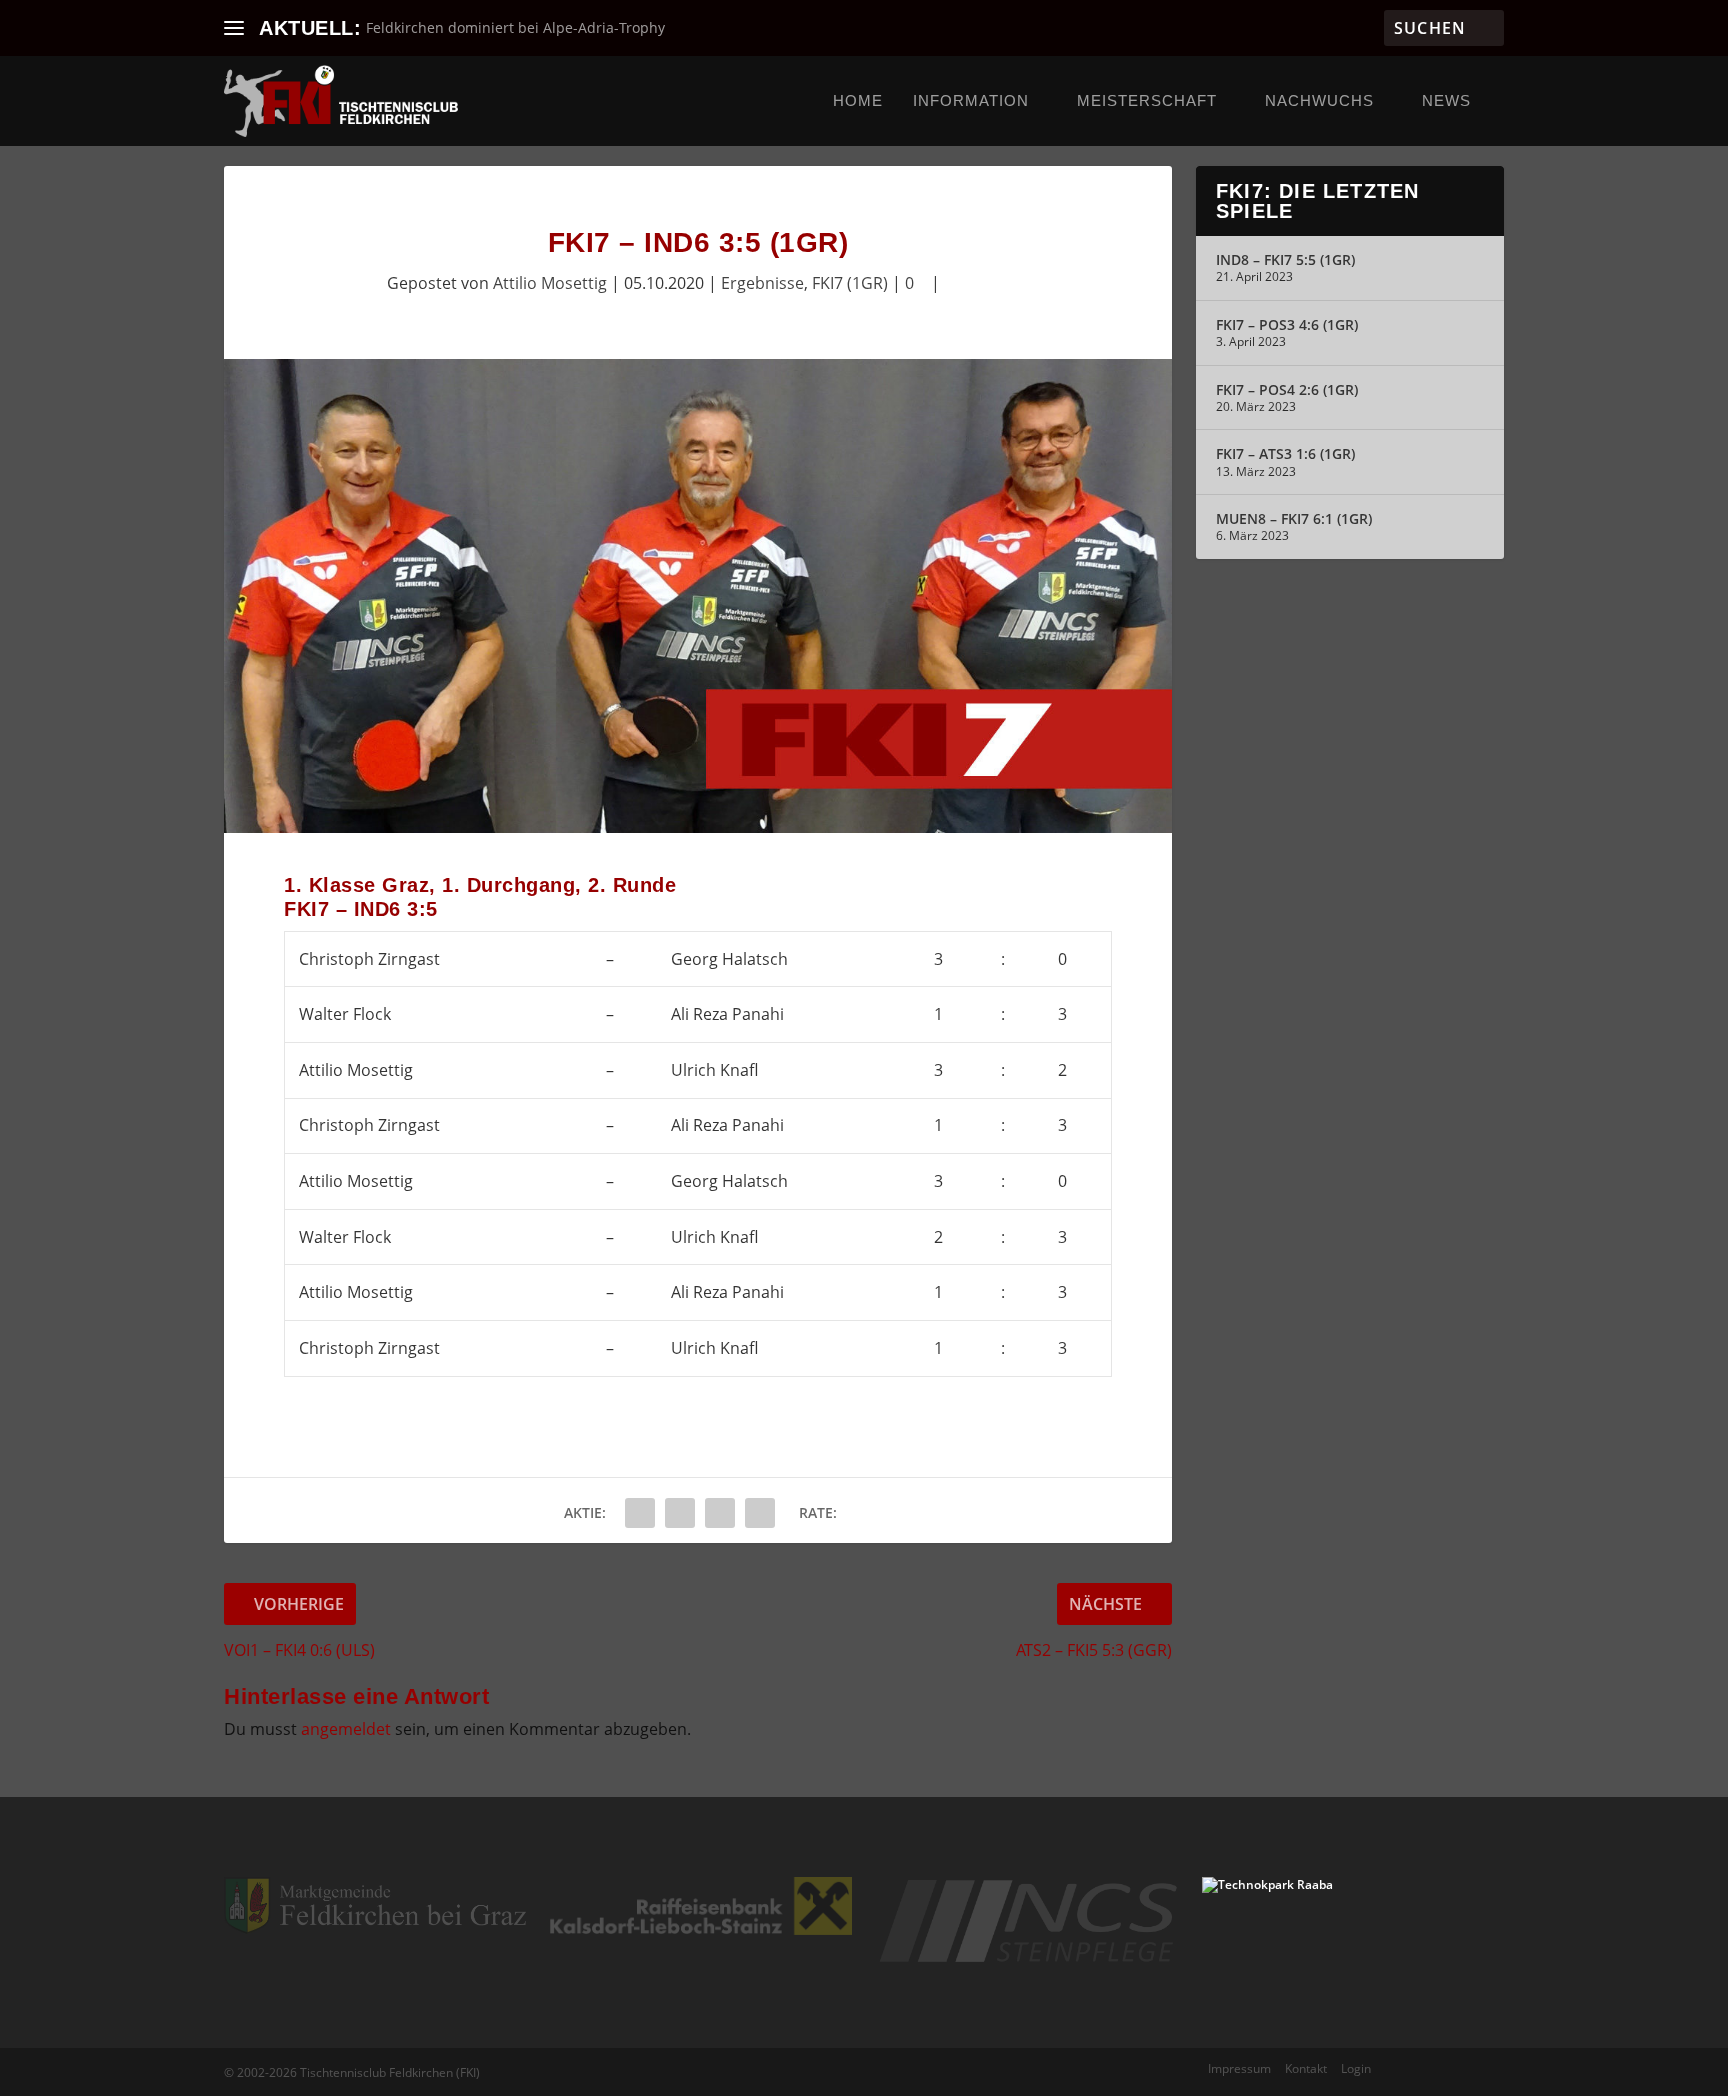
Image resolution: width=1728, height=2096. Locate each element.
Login (1356, 2068)
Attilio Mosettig (550, 283)
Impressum (1239, 2068)
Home (858, 101)
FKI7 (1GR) (850, 283)
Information (971, 101)
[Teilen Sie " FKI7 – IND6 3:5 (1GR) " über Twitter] (680, 1513)
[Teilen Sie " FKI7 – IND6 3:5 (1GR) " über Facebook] (640, 1513)
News (1446, 101)
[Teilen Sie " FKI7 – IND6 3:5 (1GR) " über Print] (760, 1513)
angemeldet (346, 1729)
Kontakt (1306, 2068)
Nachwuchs (1319, 101)
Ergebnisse (762, 283)
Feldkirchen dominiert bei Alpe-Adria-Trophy (515, 27)
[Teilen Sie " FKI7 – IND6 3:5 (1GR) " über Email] (720, 1513)
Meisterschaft (1147, 101)
